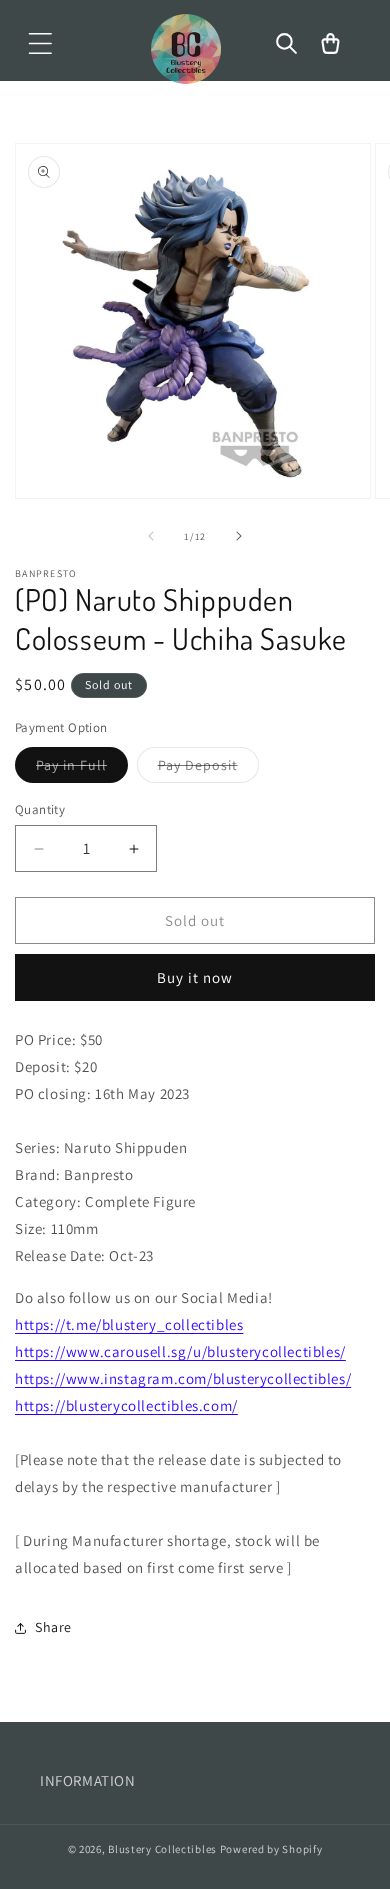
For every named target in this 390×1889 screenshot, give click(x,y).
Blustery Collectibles (163, 1849)
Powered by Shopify (271, 1849)
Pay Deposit (208, 769)
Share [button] (53, 1627)
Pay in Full (82, 769)
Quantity (40, 809)
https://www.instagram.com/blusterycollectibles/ (183, 1378)
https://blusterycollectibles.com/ (126, 1405)
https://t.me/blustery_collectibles (129, 1324)
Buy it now (195, 977)
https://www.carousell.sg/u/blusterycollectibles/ (180, 1351)
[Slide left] (151, 536)
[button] (40, 44)
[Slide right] (239, 536)
